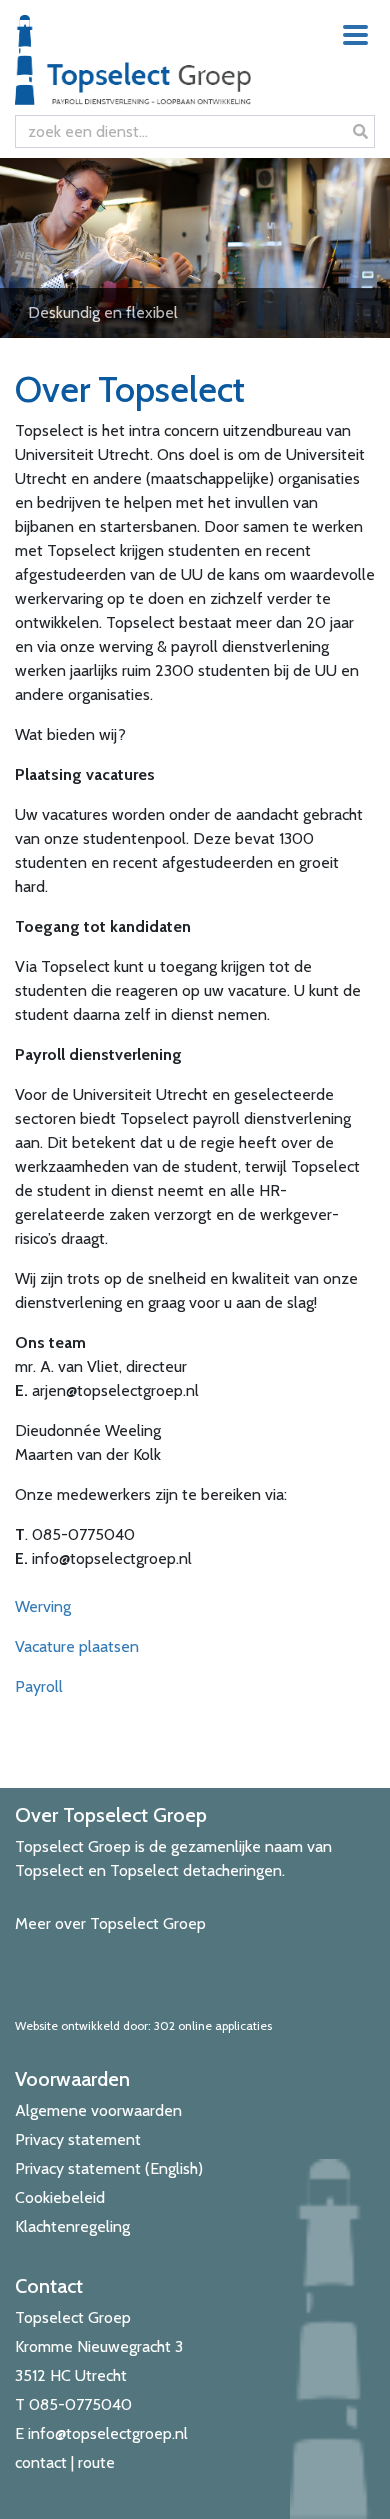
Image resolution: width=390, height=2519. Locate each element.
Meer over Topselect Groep (110, 1923)
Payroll (39, 1686)
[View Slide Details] (195, 248)
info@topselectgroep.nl (108, 2433)
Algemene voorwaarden (98, 2110)
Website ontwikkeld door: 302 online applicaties (143, 2025)
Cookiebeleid (60, 2197)
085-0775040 (80, 2404)
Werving (43, 1606)
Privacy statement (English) (109, 2168)
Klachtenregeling (72, 2226)
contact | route (65, 2462)
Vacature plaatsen (77, 1646)
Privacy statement (78, 2139)
